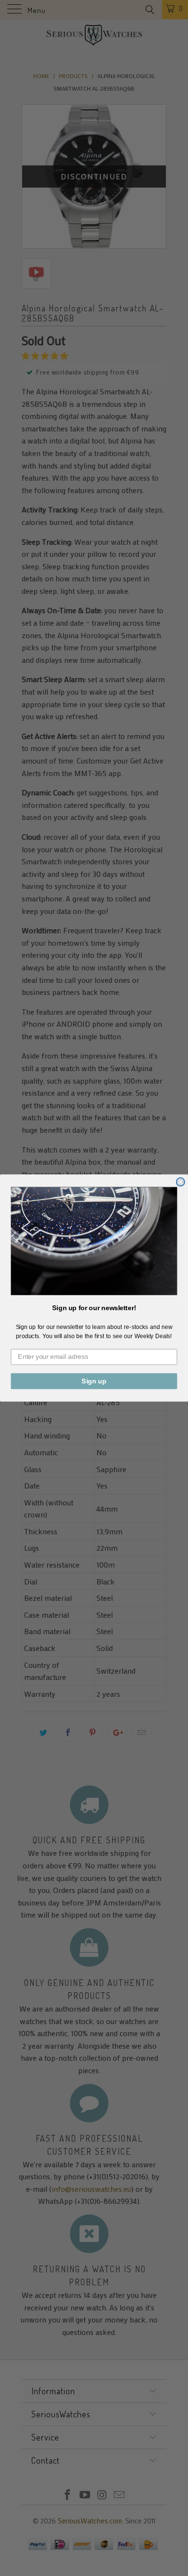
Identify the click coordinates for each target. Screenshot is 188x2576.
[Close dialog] (181, 1182)
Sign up (94, 1381)
